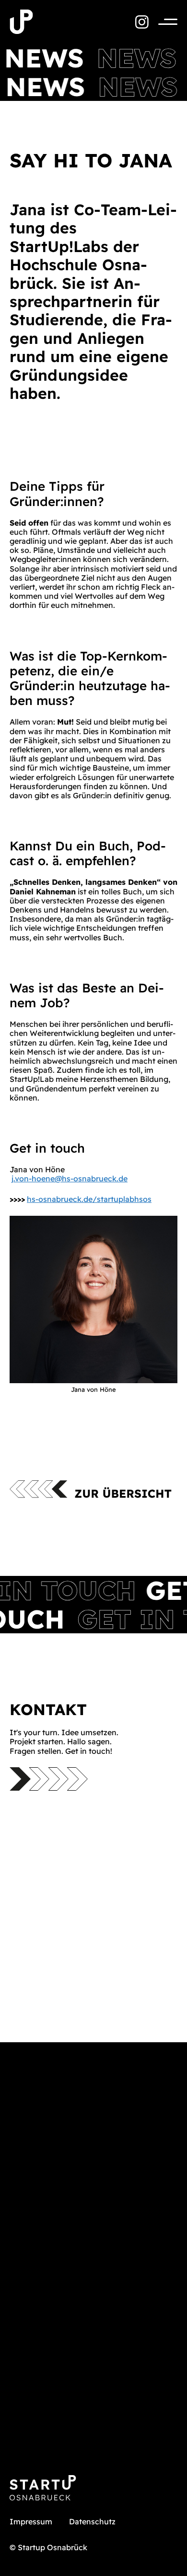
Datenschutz (92, 2521)
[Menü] (163, 22)
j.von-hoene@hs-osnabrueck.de (70, 1178)
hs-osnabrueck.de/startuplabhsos (89, 1199)
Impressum (31, 2521)
